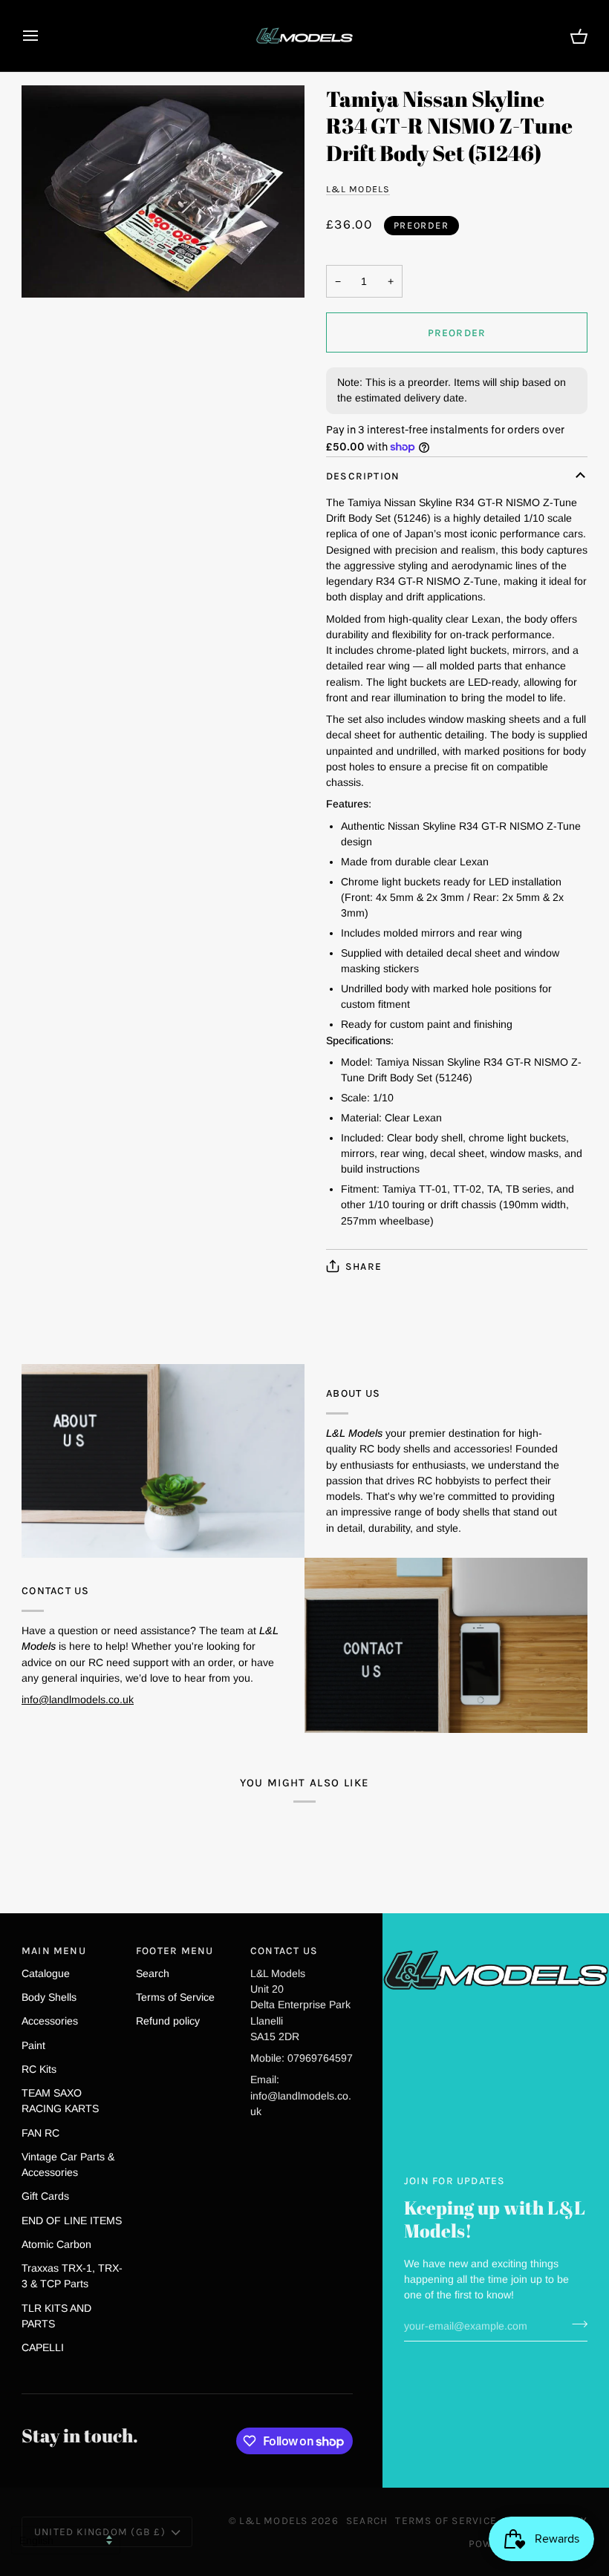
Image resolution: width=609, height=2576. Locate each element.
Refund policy (168, 2021)
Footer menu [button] (175, 1950)
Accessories (50, 2021)
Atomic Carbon (56, 2244)
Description (363, 476)
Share (364, 1266)
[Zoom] (163, 191)
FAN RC (40, 2133)
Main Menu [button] (54, 1950)
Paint (33, 2045)
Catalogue (46, 1973)
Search (153, 1973)
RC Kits (39, 2069)
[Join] (575, 2324)
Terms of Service (175, 1997)
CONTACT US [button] (284, 1950)
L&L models (358, 189)
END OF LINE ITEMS (72, 2221)
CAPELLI (43, 2347)
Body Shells (49, 1997)
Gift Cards (45, 2196)
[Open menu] (44, 36)
